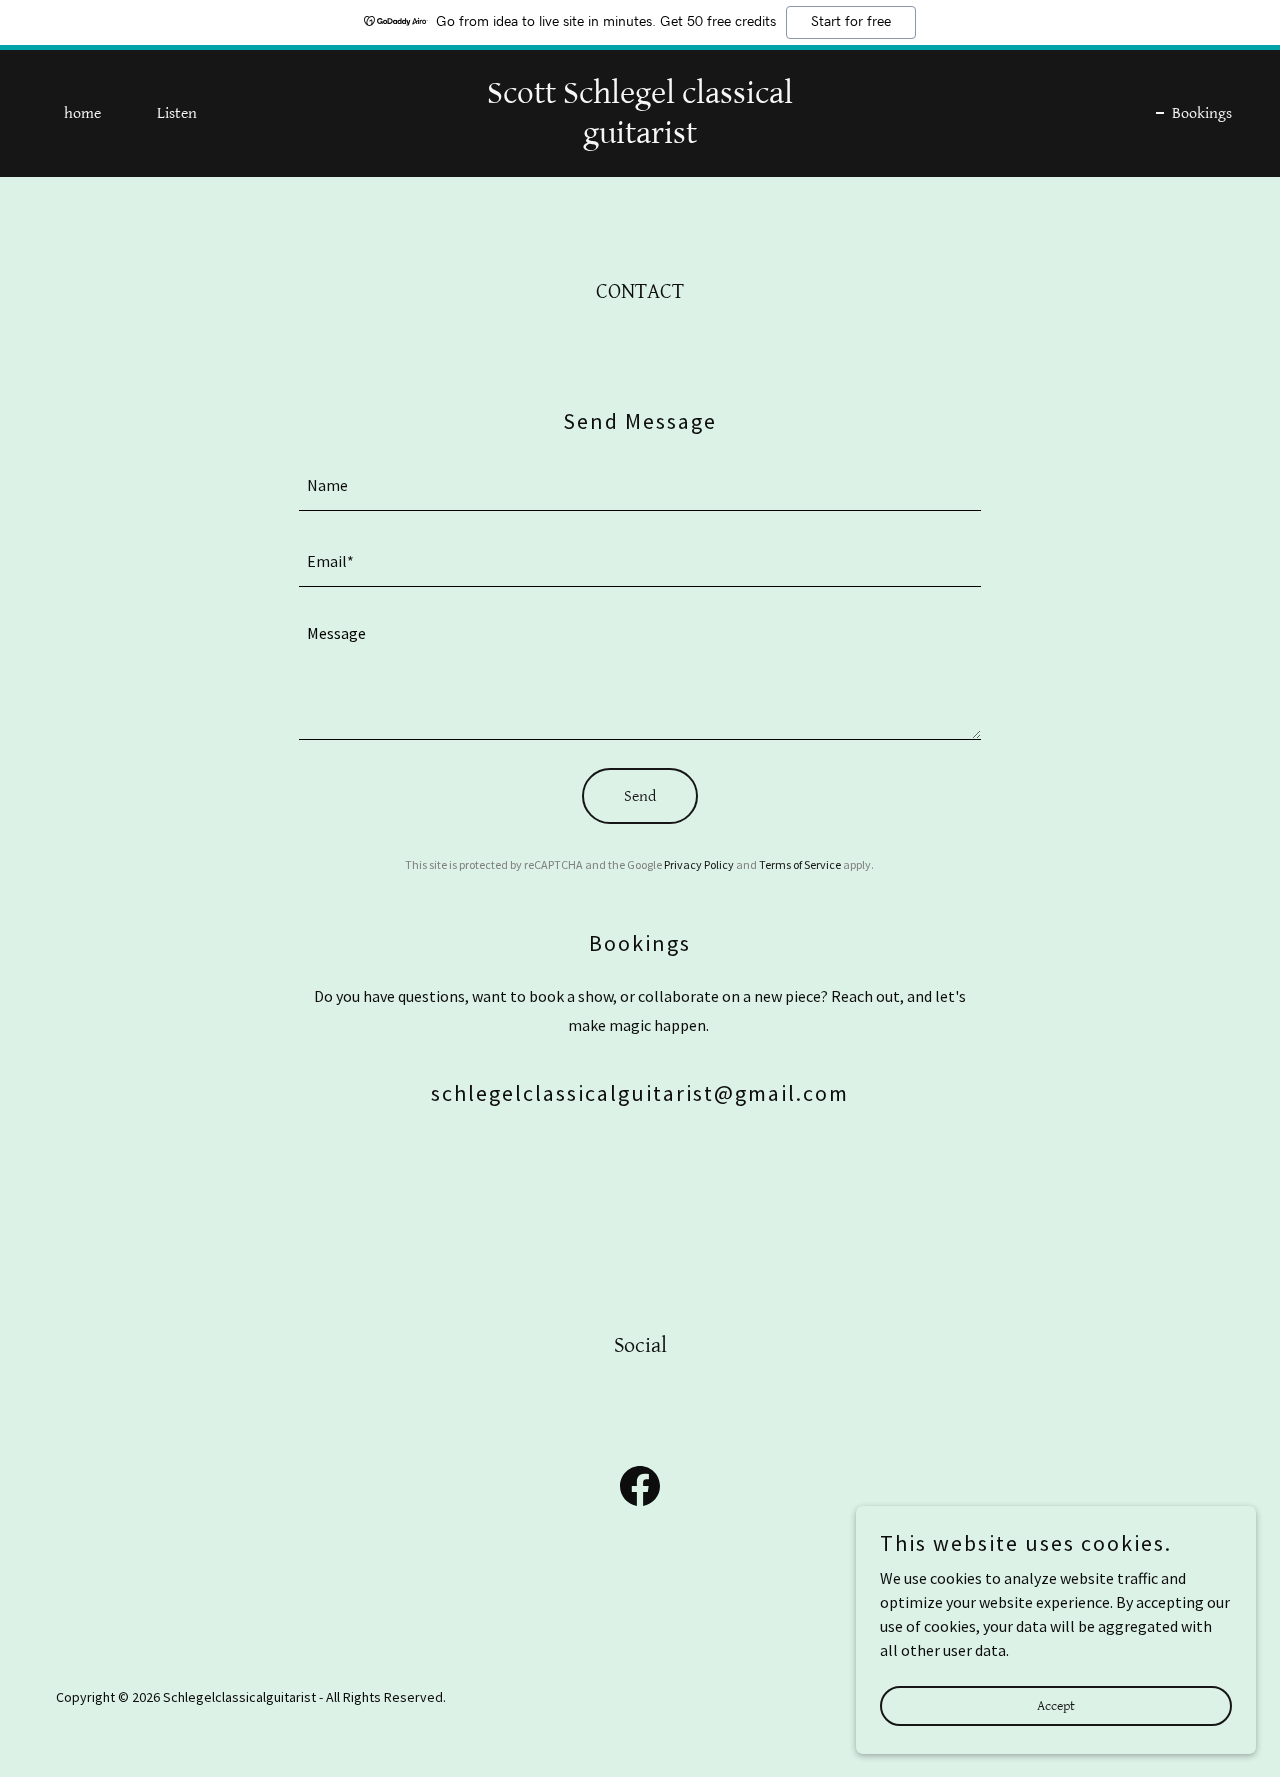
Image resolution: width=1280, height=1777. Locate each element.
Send (640, 796)
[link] (640, 137)
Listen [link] (177, 113)
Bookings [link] (1202, 113)
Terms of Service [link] (800, 864)
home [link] (82, 113)
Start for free (851, 22)
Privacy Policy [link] (699, 864)
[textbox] (640, 485)
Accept (1056, 1705)
